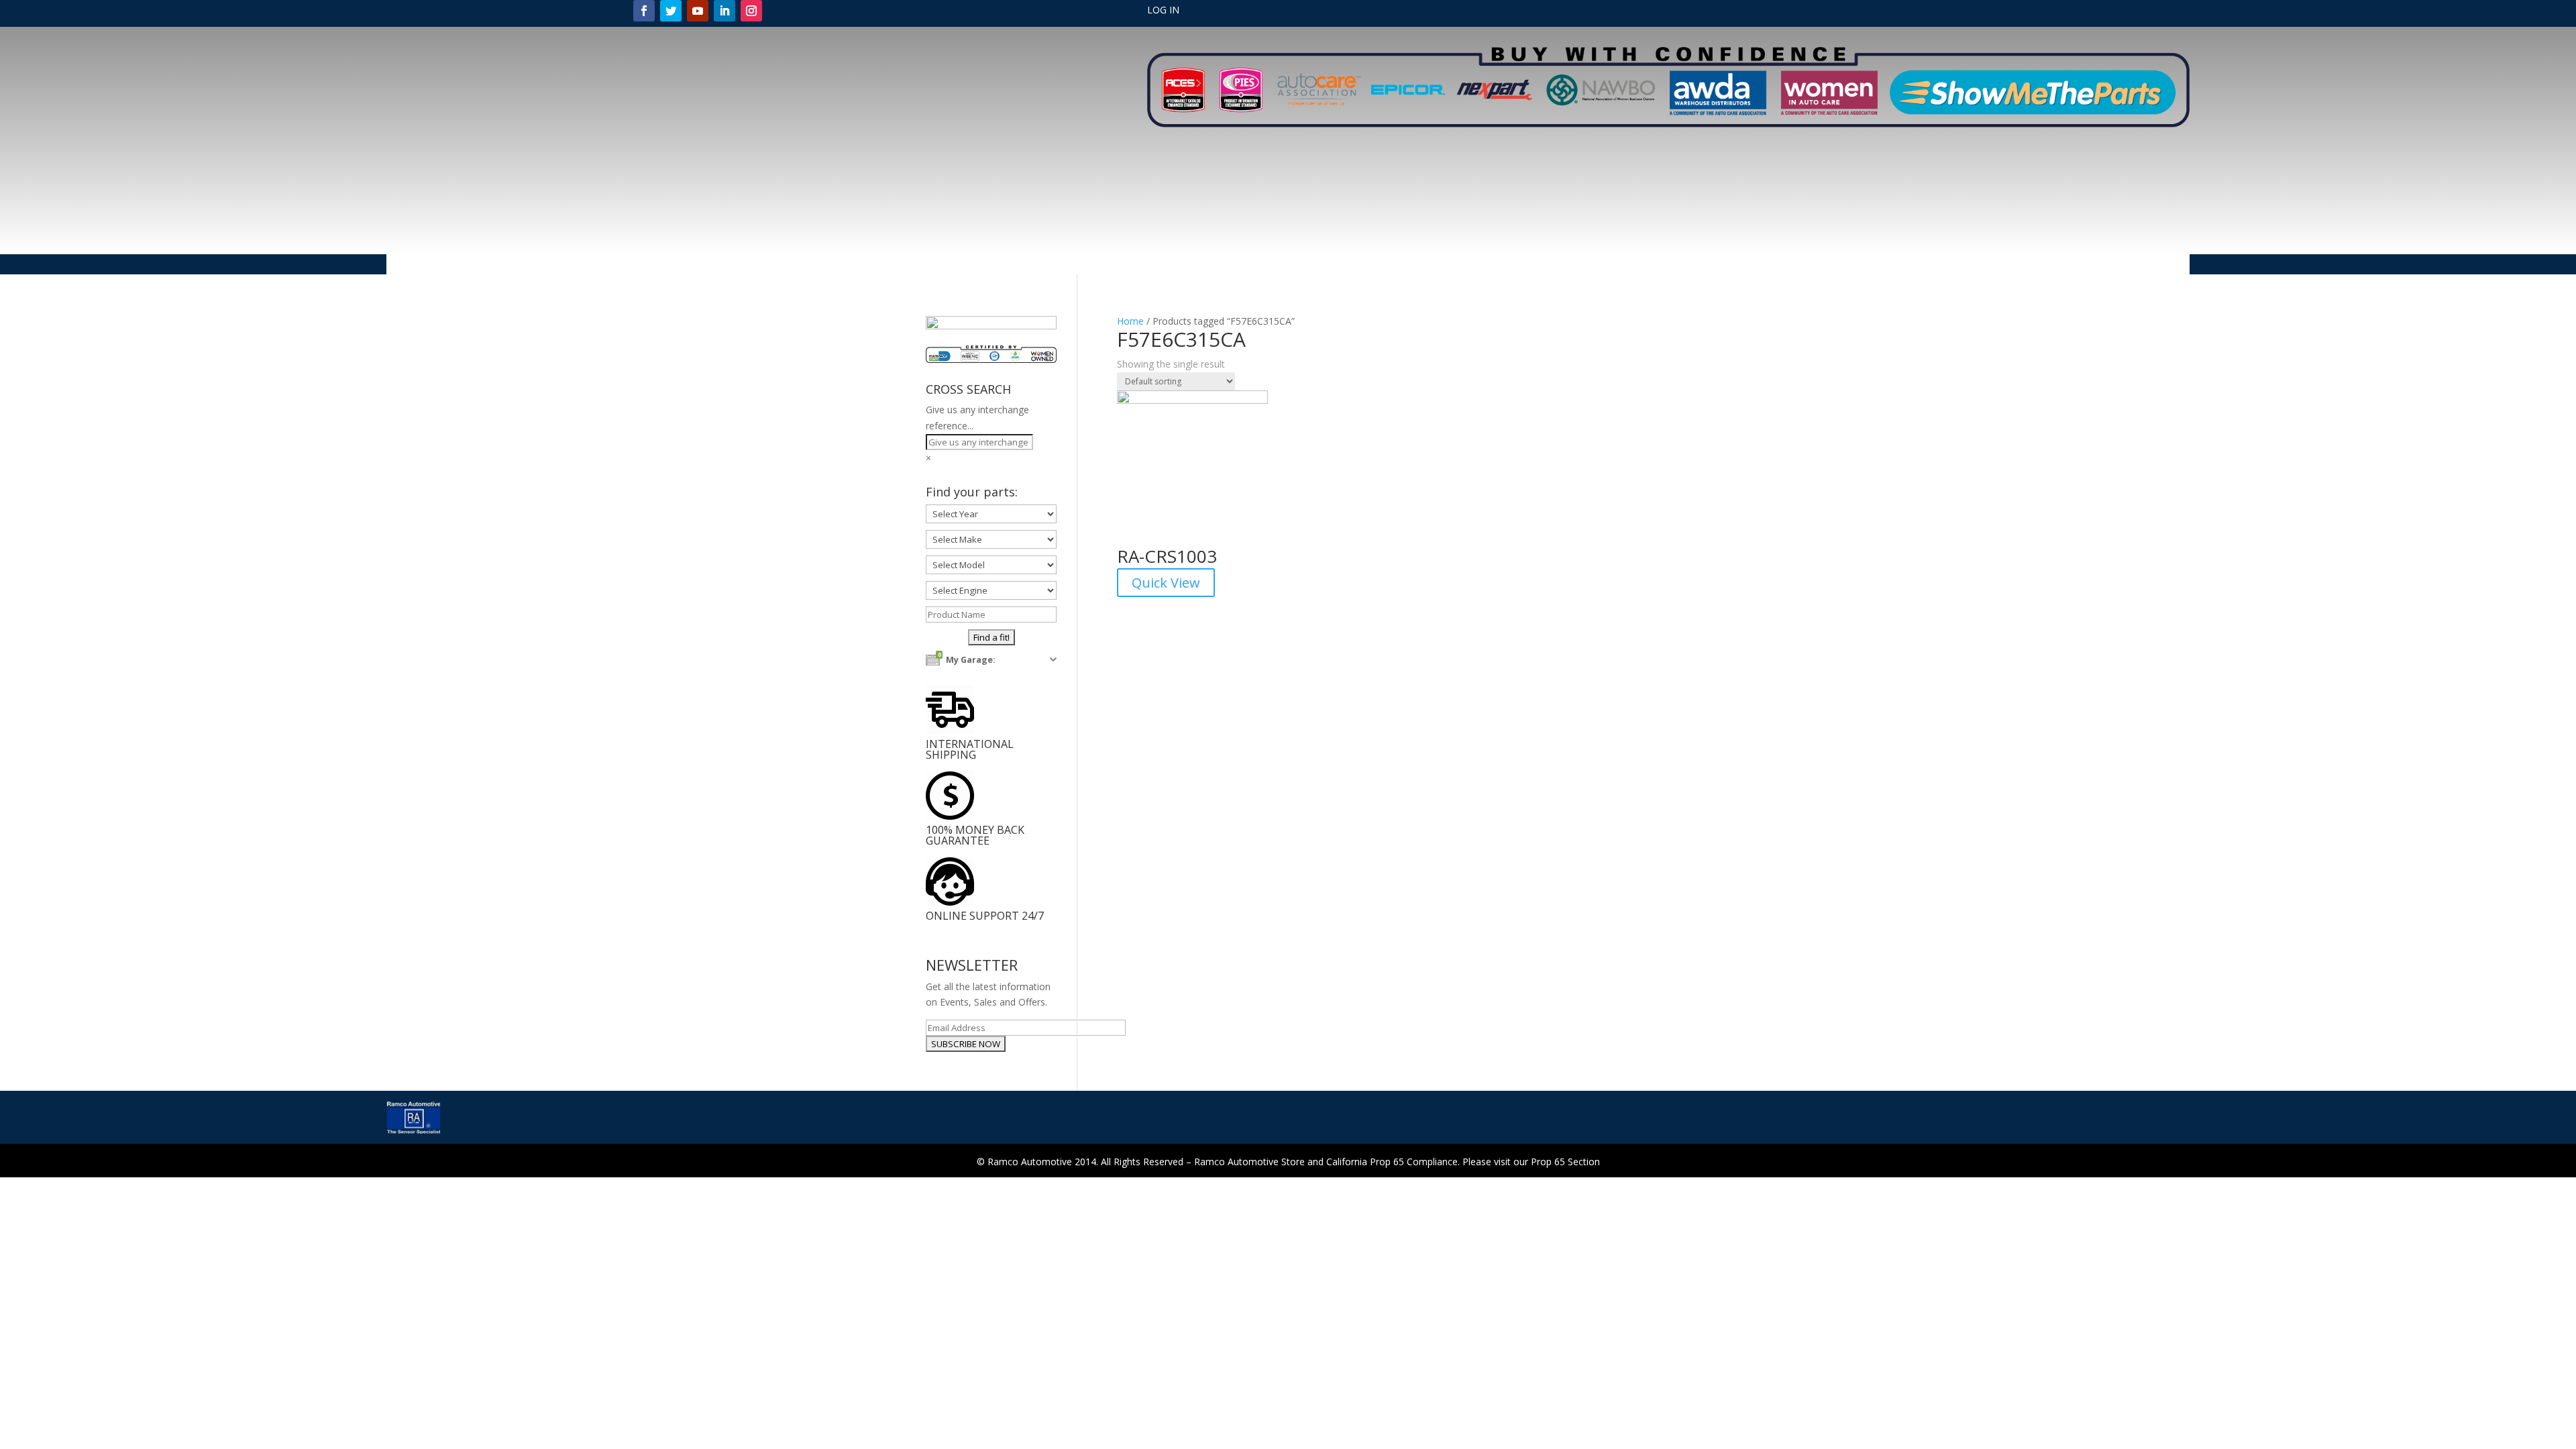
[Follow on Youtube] (698, 11)
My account (1192, 265)
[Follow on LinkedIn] (724, 11)
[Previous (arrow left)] (23, 724)
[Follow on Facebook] (644, 11)
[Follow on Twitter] (671, 11)
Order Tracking (1265, 265)
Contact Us (1430, 265)
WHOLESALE (1496, 265)
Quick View (1166, 583)
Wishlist (1555, 265)
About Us (1066, 265)
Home (1018, 265)
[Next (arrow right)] (2553, 724)
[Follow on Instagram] (751, 11)
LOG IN (1163, 11)
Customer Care (1344, 265)
